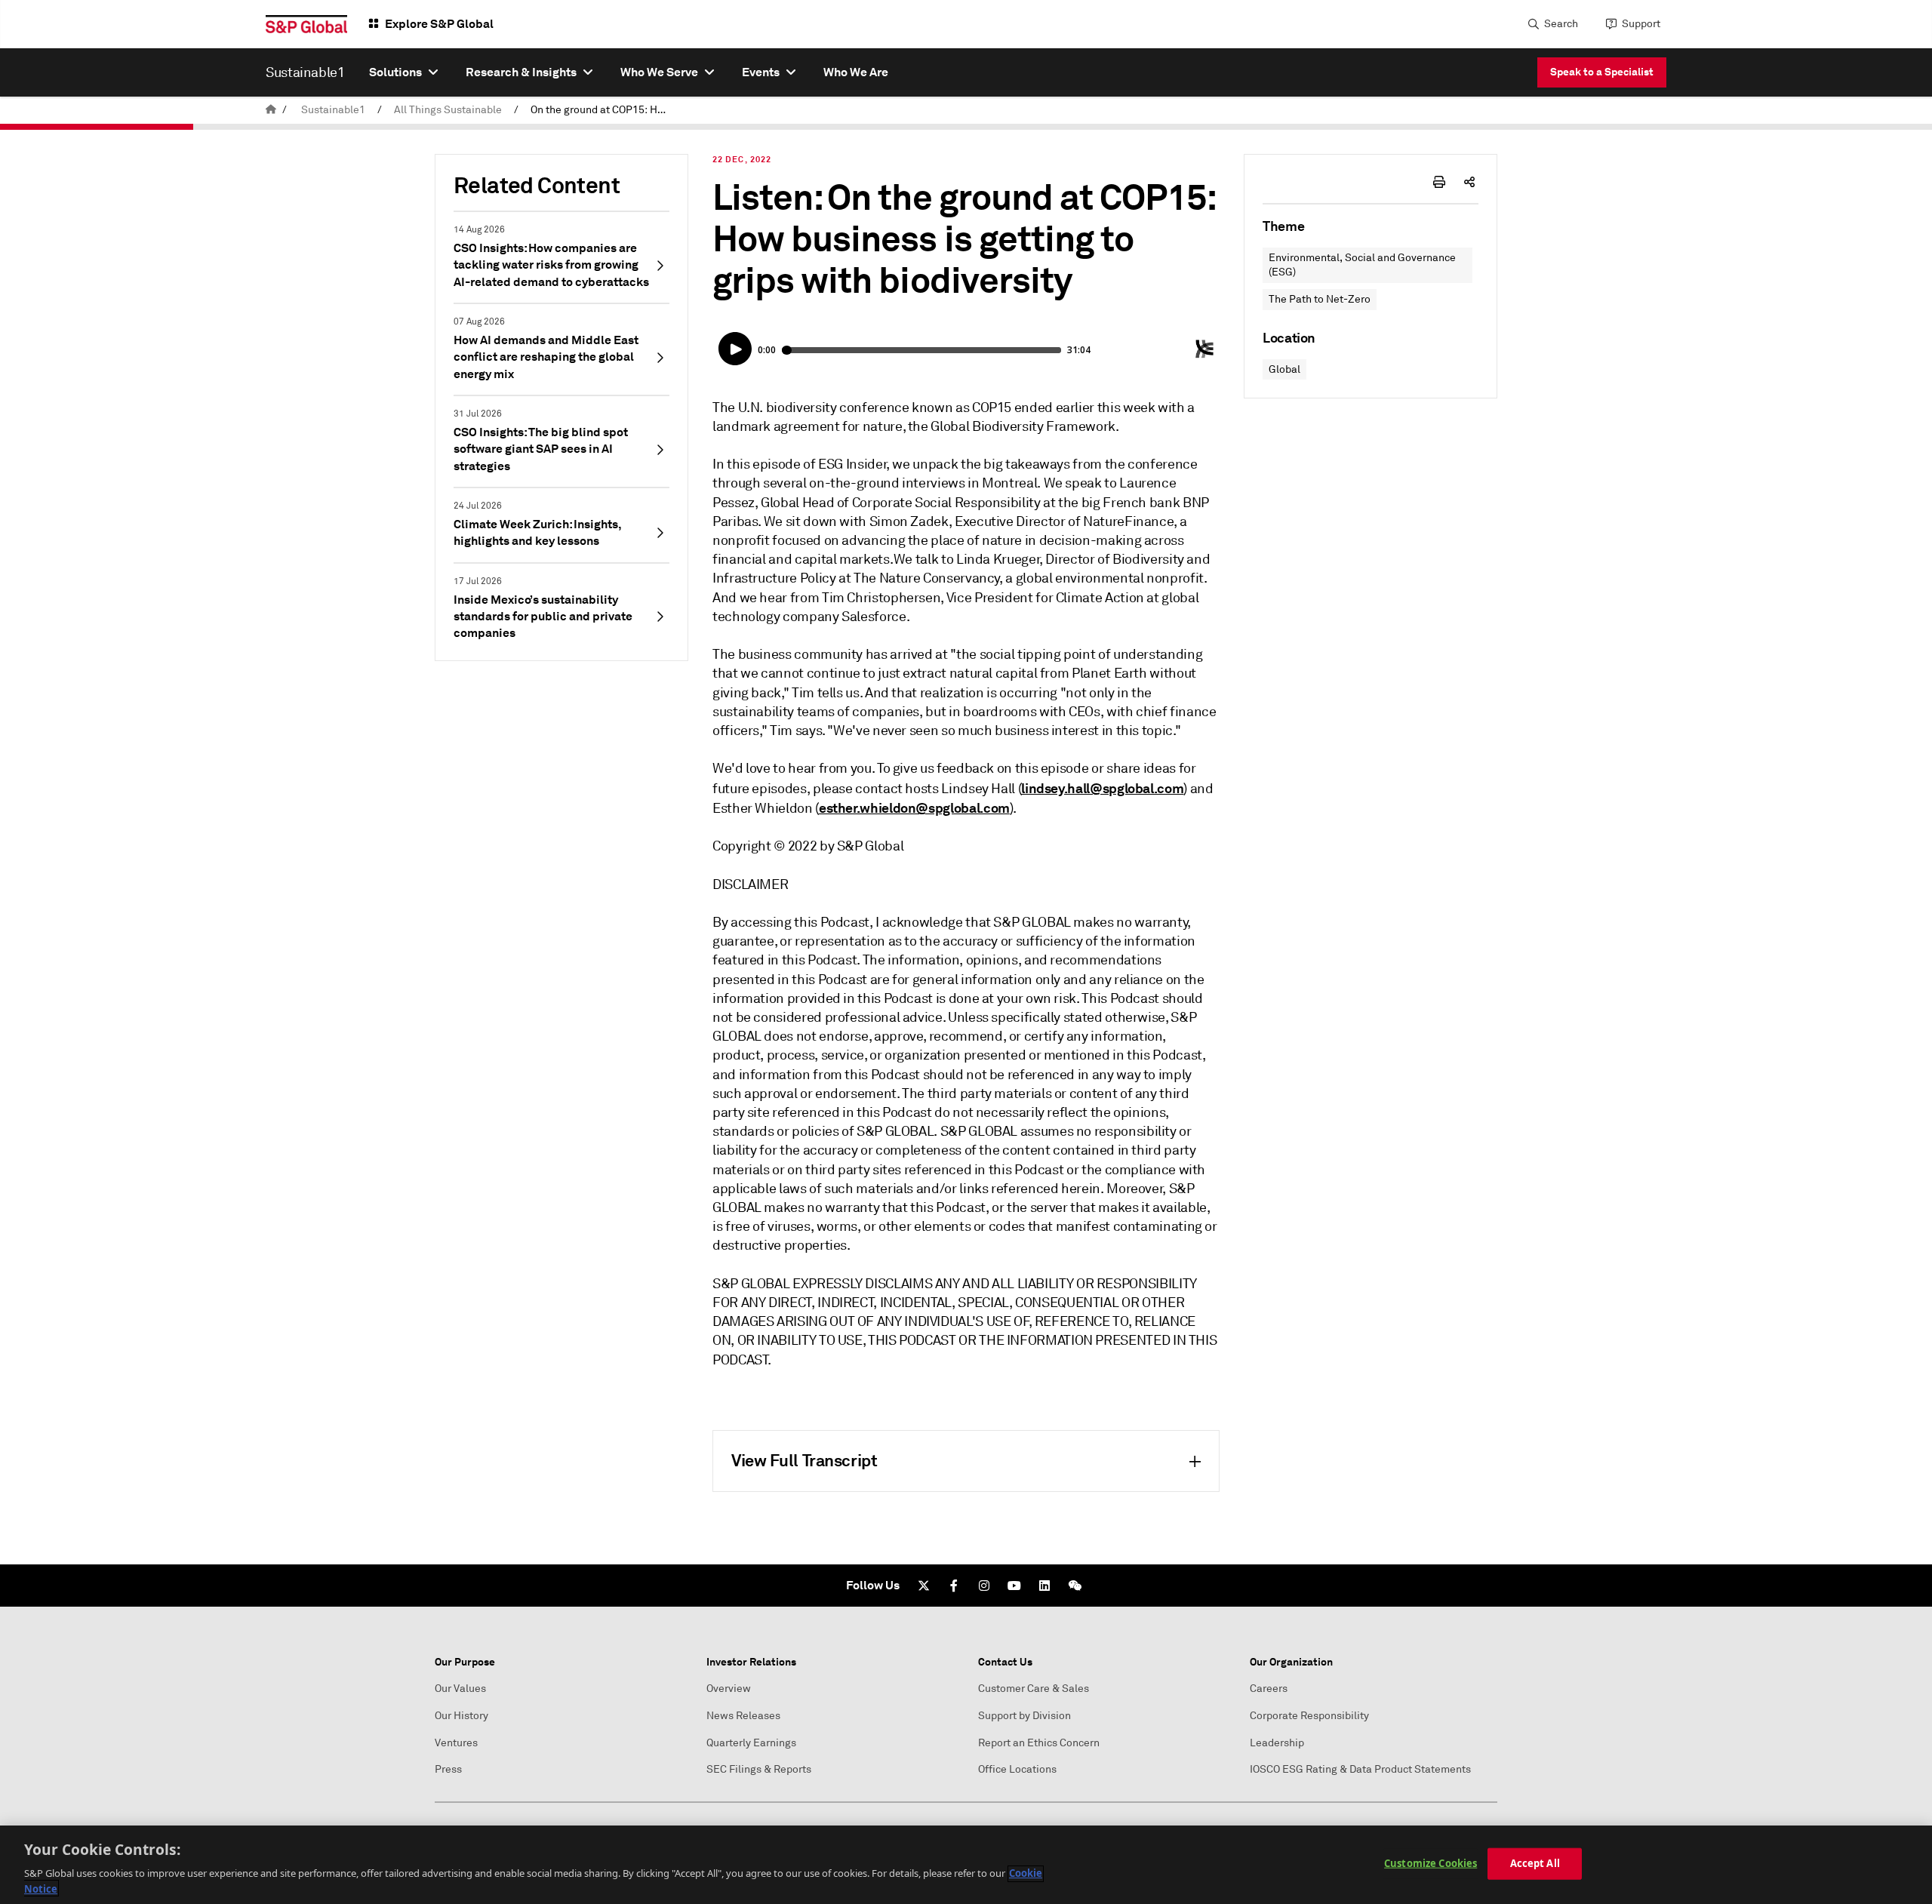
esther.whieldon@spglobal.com (914, 808)
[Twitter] (924, 1586)
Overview (729, 1689)
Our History (461, 1716)
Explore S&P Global (439, 24)
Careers (1269, 1689)
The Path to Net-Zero (1320, 299)
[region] (966, 1865)
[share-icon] (1469, 182)
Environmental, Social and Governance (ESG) (1362, 265)
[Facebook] (954, 1586)
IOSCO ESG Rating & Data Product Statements (1360, 1769)
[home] (271, 110)
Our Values (460, 1689)
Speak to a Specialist (1602, 72)
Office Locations (1017, 1769)
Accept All (1535, 1863)
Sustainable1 (333, 110)
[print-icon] (1439, 182)
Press (448, 1769)
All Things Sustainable (448, 110)
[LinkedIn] (1044, 1586)
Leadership (1277, 1743)
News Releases (743, 1716)
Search (1561, 24)
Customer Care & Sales (1034, 1689)
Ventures (456, 1743)
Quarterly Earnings (751, 1743)
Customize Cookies (1431, 1863)
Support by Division (1024, 1716)
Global (1284, 369)
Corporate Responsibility (1309, 1716)
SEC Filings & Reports (759, 1769)
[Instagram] (984, 1586)
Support (1641, 24)
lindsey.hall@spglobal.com (1102, 788)
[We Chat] (1075, 1586)
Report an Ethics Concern (1039, 1743)
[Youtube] (1014, 1586)
